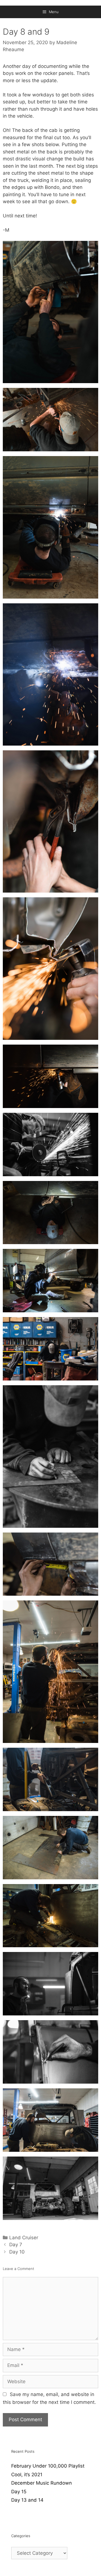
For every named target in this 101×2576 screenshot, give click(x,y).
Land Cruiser (24, 2238)
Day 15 (19, 2492)
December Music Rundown (42, 2483)
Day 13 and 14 (27, 2500)
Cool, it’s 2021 (27, 2475)
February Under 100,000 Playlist (48, 2466)
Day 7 (16, 2245)
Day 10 (17, 2252)
